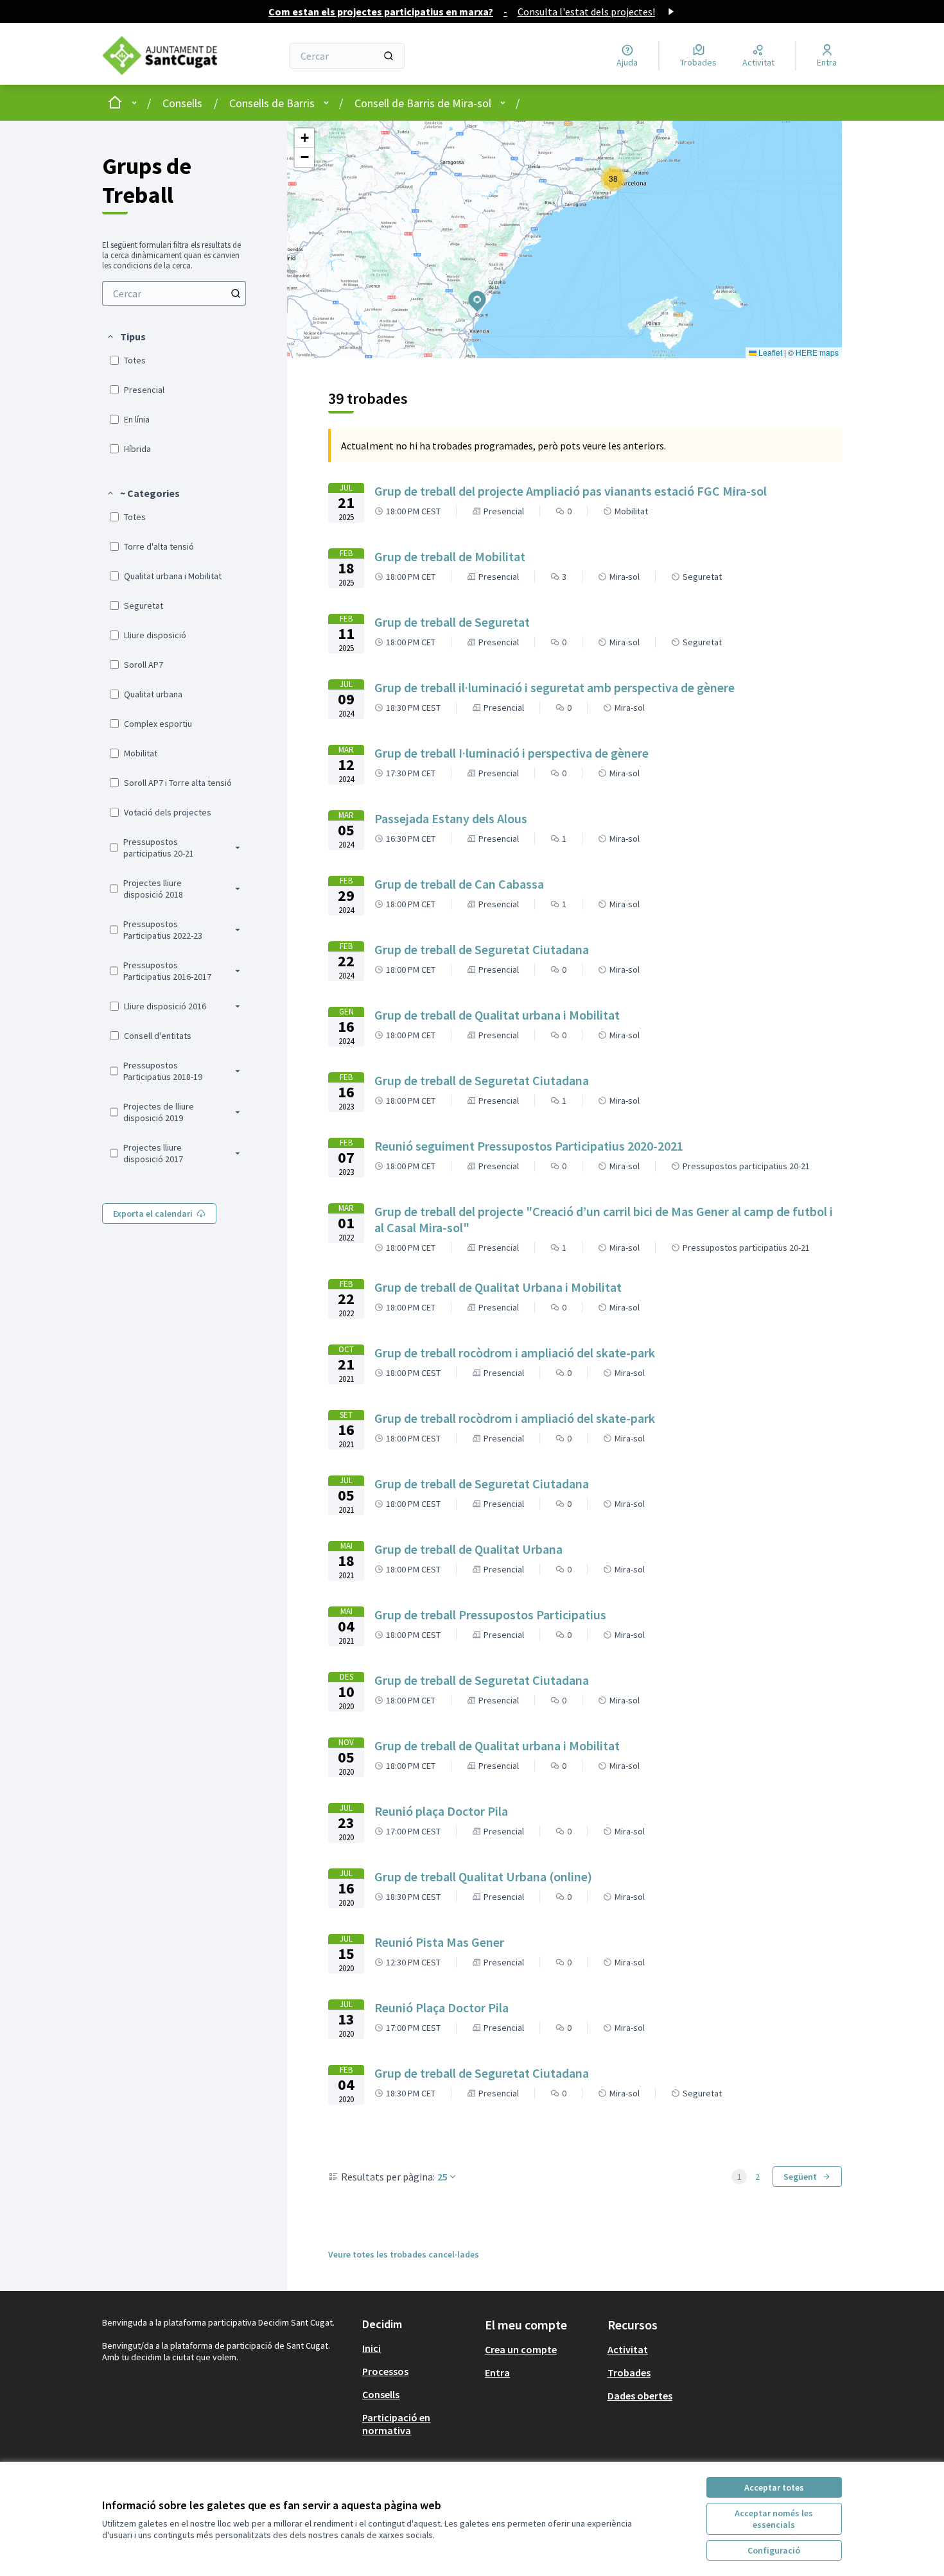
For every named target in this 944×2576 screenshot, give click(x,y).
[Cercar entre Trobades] (236, 293)
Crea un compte (521, 2349)
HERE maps (817, 352)
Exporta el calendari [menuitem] (153, 1214)
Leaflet (769, 352)
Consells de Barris (272, 103)
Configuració (774, 2550)
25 (442, 2177)
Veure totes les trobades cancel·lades (404, 2254)
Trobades (629, 2372)
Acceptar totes (774, 2487)
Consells (182, 103)
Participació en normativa (396, 2424)
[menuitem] (174, 293)
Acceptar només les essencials (774, 2519)
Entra (497, 2372)
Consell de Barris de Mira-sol (423, 103)
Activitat (628, 2349)
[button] (126, 336)
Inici (371, 2348)
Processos (385, 2371)
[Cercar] (389, 56)
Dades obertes (640, 2396)
